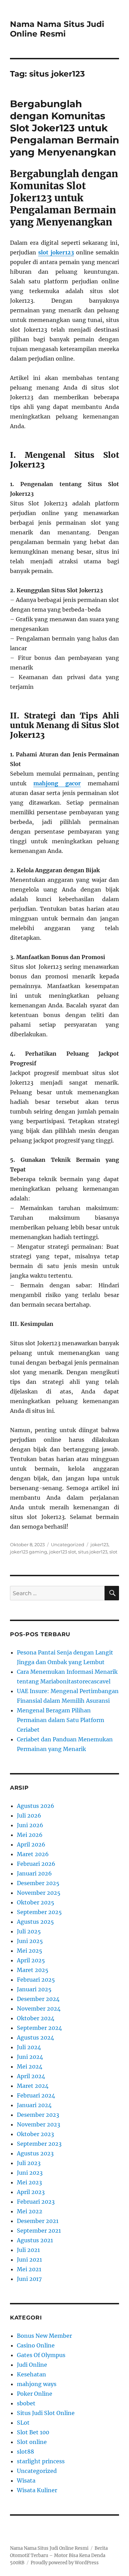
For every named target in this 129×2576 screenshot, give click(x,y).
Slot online (32, 2442)
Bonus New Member (44, 2336)
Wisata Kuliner (37, 2490)
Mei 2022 (30, 2211)
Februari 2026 (36, 1864)
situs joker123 (93, 1552)
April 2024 (31, 2076)
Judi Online (32, 2365)
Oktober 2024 (36, 2018)
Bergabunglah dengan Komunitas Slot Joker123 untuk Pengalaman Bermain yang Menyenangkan (64, 128)
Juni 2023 (30, 2173)
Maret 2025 (33, 1970)
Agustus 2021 (35, 2240)
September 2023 (39, 2144)
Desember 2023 (38, 2115)
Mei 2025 (30, 1951)
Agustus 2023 (35, 2153)
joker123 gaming (29, 1552)
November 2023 (39, 2124)
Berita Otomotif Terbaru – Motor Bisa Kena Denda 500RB (59, 2555)
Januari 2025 (34, 1989)
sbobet (26, 2403)
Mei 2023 (29, 2182)
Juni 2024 (30, 2057)
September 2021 (39, 2231)
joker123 (99, 1544)
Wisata (26, 2481)
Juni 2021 (29, 2260)
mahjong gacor (57, 783)
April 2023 (31, 2192)
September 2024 (39, 2028)
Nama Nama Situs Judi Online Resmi (57, 29)
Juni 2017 (29, 2279)
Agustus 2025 (35, 1922)
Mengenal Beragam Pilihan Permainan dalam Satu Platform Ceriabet (61, 1720)
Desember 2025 (38, 1883)
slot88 (25, 2452)
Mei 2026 (30, 1835)
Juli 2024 (29, 2047)
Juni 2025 (30, 1941)
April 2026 (31, 1844)
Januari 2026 (34, 1873)
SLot (23, 2423)
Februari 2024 (36, 2095)
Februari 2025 (36, 1980)
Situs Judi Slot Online (46, 2413)
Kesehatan (31, 2374)
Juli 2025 (29, 1931)
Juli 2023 (29, 2163)
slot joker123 (56, 252)
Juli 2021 (28, 2250)
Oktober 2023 (35, 2134)
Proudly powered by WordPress (65, 2563)
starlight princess (41, 2461)
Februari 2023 (36, 2202)
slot (113, 1552)
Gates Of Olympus (41, 2355)
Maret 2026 (33, 1854)
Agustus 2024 (35, 2037)
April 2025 (31, 1960)
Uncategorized (68, 1544)
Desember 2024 (38, 1999)
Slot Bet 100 (33, 2432)
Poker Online (35, 2394)
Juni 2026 (30, 1825)
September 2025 (39, 1912)
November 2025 (39, 1893)
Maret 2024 (33, 2086)
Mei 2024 (30, 2066)
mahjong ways (37, 2384)
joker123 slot (63, 1552)
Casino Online (36, 2345)
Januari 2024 (34, 2105)
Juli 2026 (29, 1815)
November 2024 (39, 2009)
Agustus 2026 (36, 1806)
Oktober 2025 (36, 1902)
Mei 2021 (29, 2269)
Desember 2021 (38, 2221)
